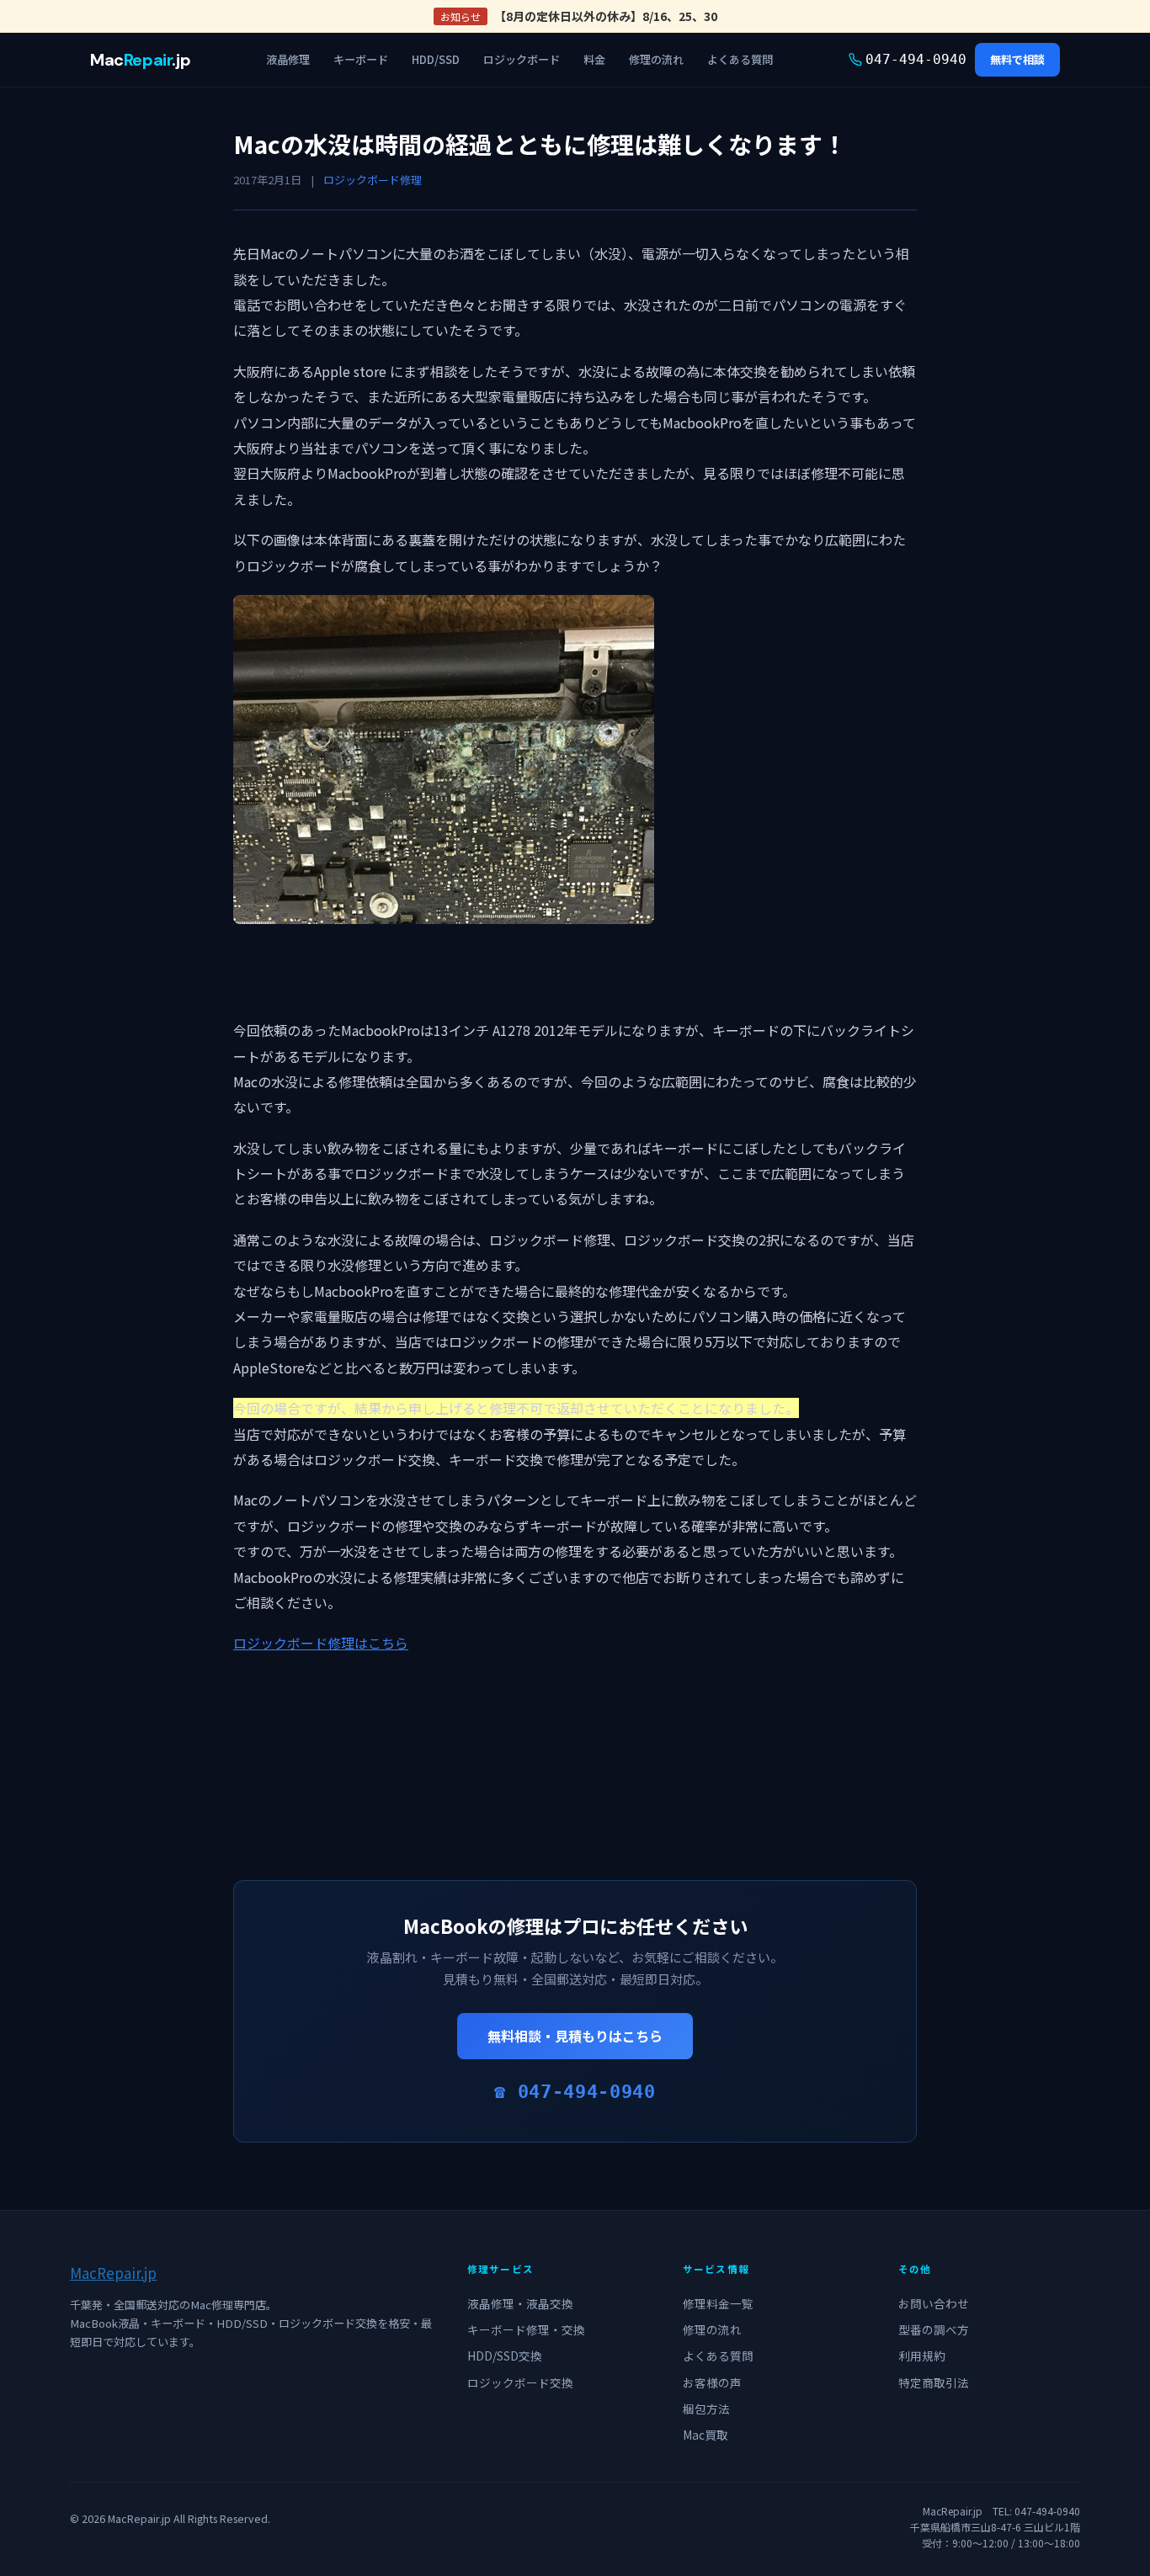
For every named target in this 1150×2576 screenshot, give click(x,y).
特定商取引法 (934, 2382)
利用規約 (922, 2356)
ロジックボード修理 (373, 180)
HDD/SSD (436, 59)
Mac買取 (705, 2435)
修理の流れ (656, 59)
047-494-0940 (916, 59)
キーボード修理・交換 (526, 2329)
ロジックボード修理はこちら (321, 1643)
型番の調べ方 (934, 2329)
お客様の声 (712, 2382)
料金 (594, 59)
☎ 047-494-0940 (575, 2092)
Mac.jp (140, 60)
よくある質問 (740, 59)
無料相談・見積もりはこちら (575, 2036)
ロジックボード (522, 59)
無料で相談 (1017, 59)
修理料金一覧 (718, 2303)
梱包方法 (706, 2409)
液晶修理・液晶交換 (520, 2303)
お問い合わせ (934, 2303)
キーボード (361, 59)
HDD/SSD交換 (505, 2356)
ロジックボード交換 (520, 2382)
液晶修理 (288, 59)
